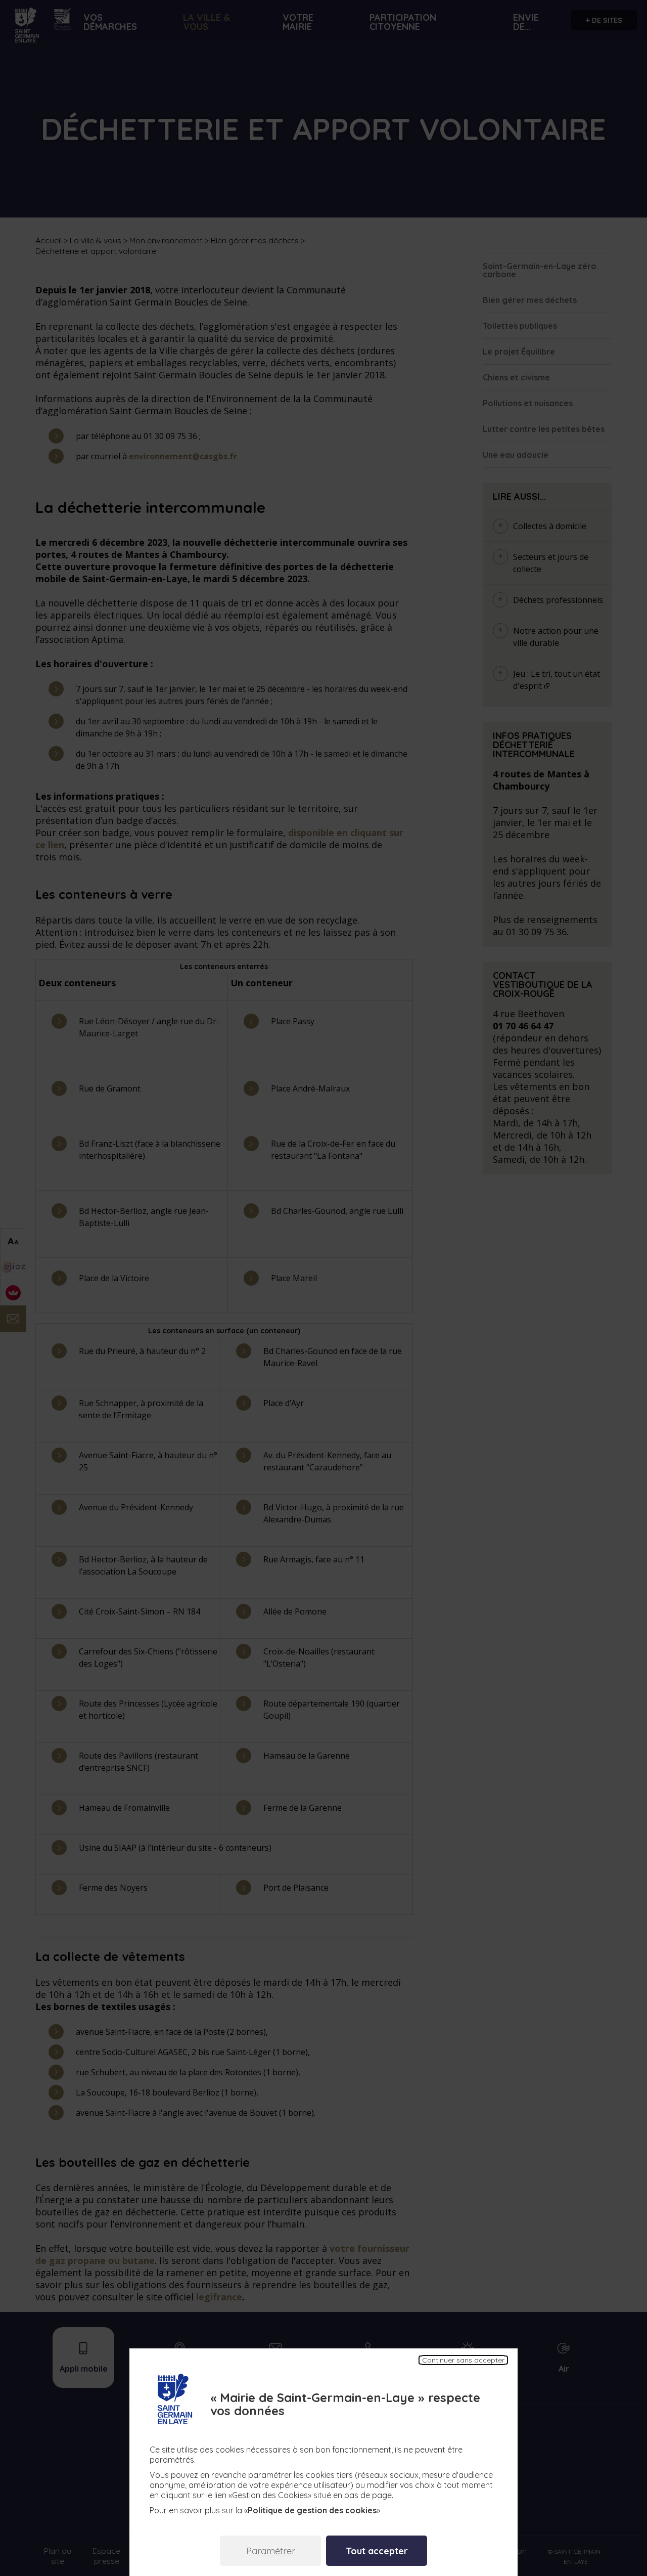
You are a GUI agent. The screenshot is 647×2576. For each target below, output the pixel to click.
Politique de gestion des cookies (312, 2510)
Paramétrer (271, 2551)
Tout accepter (377, 2551)
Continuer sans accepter (463, 2360)
